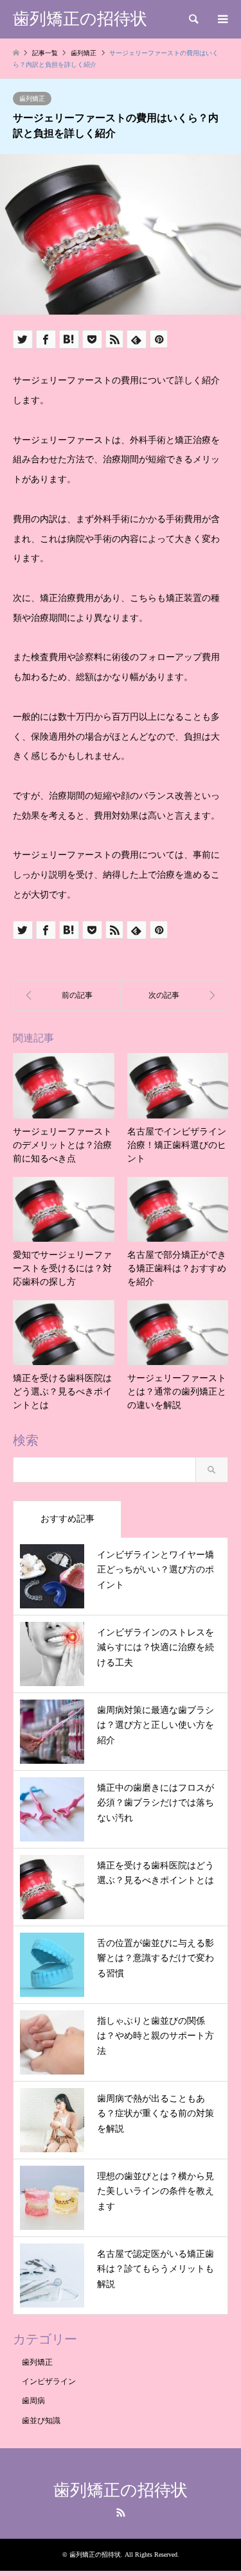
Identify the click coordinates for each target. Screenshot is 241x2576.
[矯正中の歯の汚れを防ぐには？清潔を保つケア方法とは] (67, 995)
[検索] (193, 19)
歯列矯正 (32, 99)
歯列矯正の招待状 (121, 2490)
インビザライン (49, 2381)
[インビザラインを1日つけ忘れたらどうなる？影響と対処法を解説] (175, 995)
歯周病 (33, 2401)
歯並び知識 (41, 2421)
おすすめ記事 (67, 1519)
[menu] (222, 19)
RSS (121, 2512)
